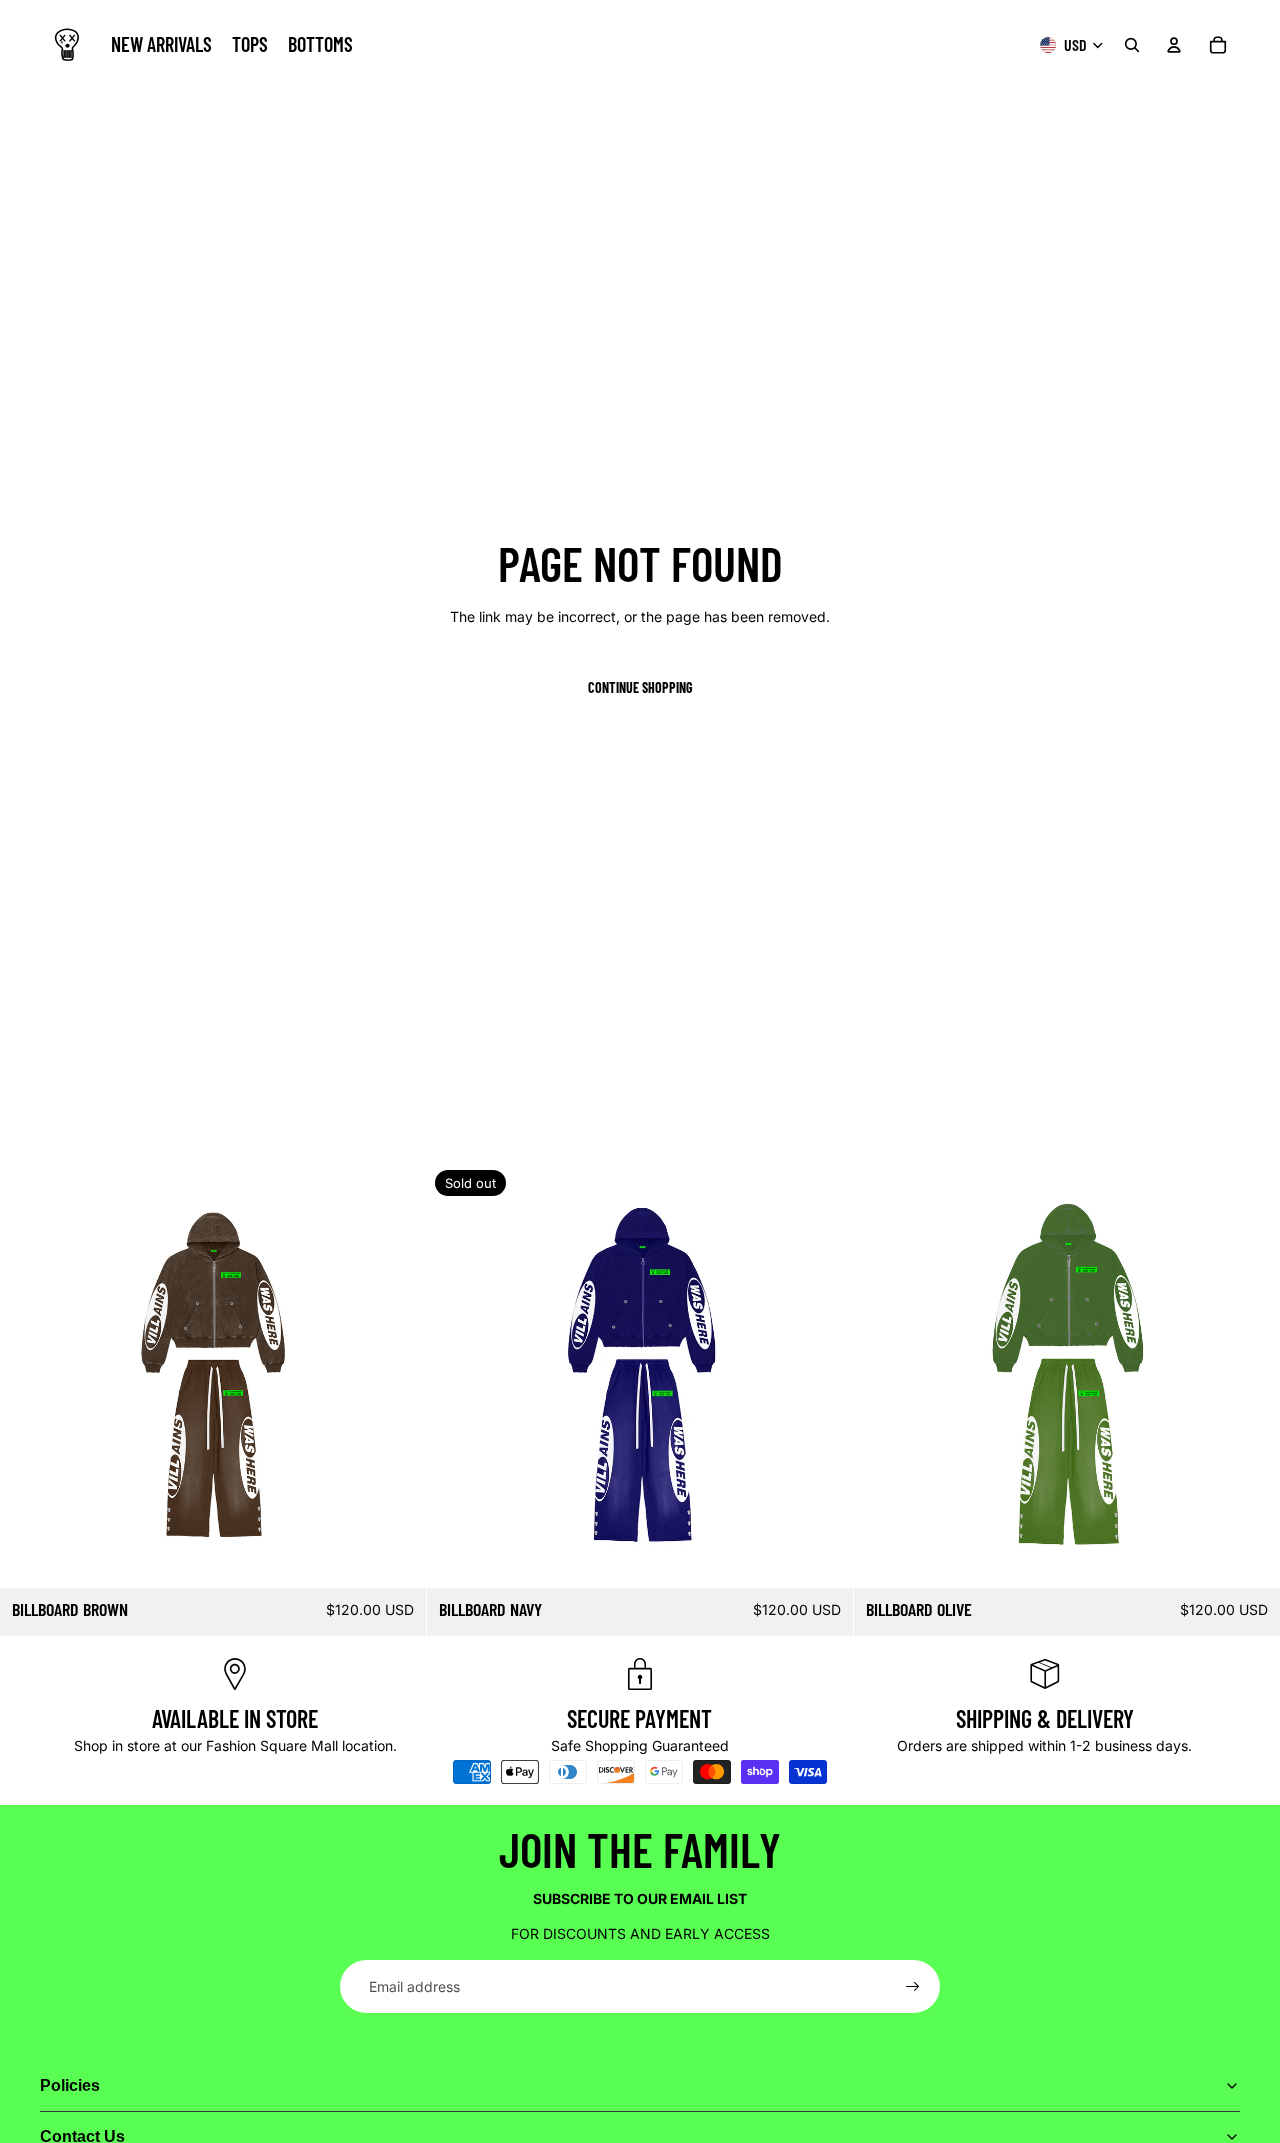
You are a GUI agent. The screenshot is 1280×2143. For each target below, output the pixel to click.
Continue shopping (640, 687)
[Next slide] (396, 1375)
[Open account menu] (1174, 45)
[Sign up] (913, 1987)
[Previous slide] (30, 1375)
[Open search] (1132, 45)
